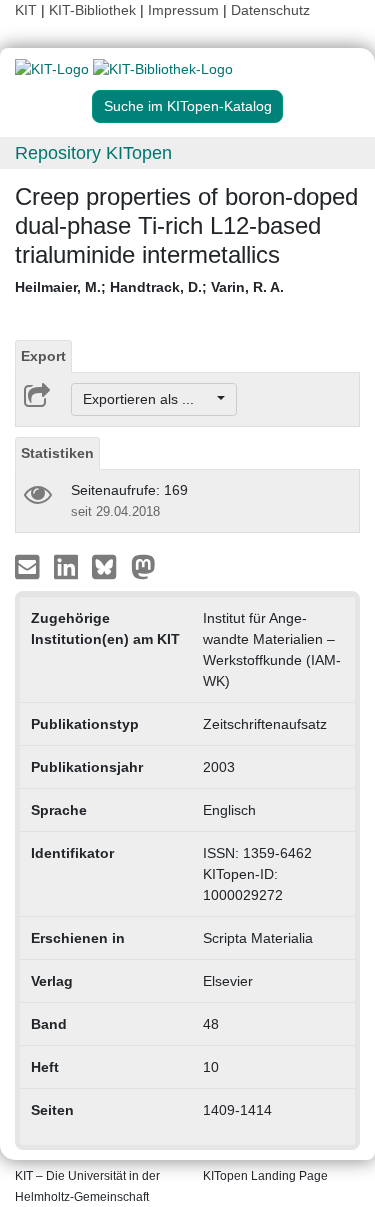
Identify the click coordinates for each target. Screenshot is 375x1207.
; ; (149, 287)
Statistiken (57, 453)
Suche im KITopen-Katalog (188, 106)
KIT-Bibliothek (94, 10)
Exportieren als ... (148, 399)
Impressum (183, 10)
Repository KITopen (93, 153)
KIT (26, 10)
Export (43, 356)
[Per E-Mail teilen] (29, 566)
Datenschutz (270, 10)
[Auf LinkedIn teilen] (68, 566)
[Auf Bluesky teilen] (109, 566)
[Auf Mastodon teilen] (143, 566)
